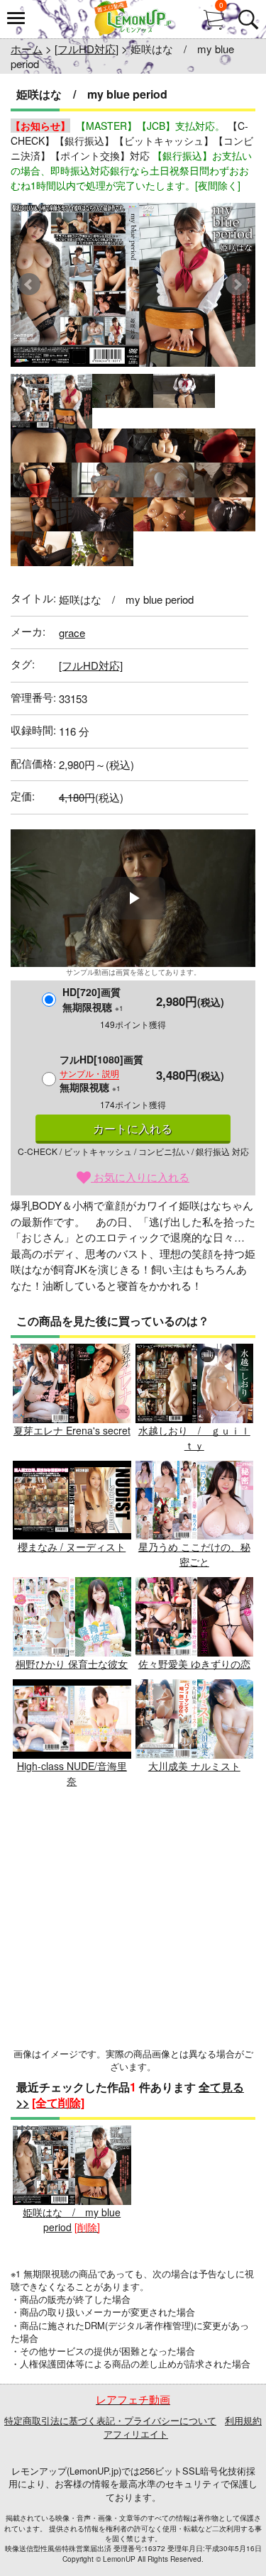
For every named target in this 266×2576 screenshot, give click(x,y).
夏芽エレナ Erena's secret (72, 1430)
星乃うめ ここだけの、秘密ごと (194, 1554)
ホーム (27, 49)
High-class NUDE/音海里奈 (72, 1773)
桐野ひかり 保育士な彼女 (72, 1664)
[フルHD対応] (87, 49)
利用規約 (243, 2420)
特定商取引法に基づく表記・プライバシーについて (110, 2420)
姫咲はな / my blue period (72, 2220)
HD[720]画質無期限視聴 (93, 999)
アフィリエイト (136, 2434)
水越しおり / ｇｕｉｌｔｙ (194, 1438)
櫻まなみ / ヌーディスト (72, 1547)
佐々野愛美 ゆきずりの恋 (194, 1664)
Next (237, 284)
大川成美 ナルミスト (194, 1766)
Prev (29, 284)
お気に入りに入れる (140, 1177)
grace (72, 632)
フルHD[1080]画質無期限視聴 (101, 1073)
